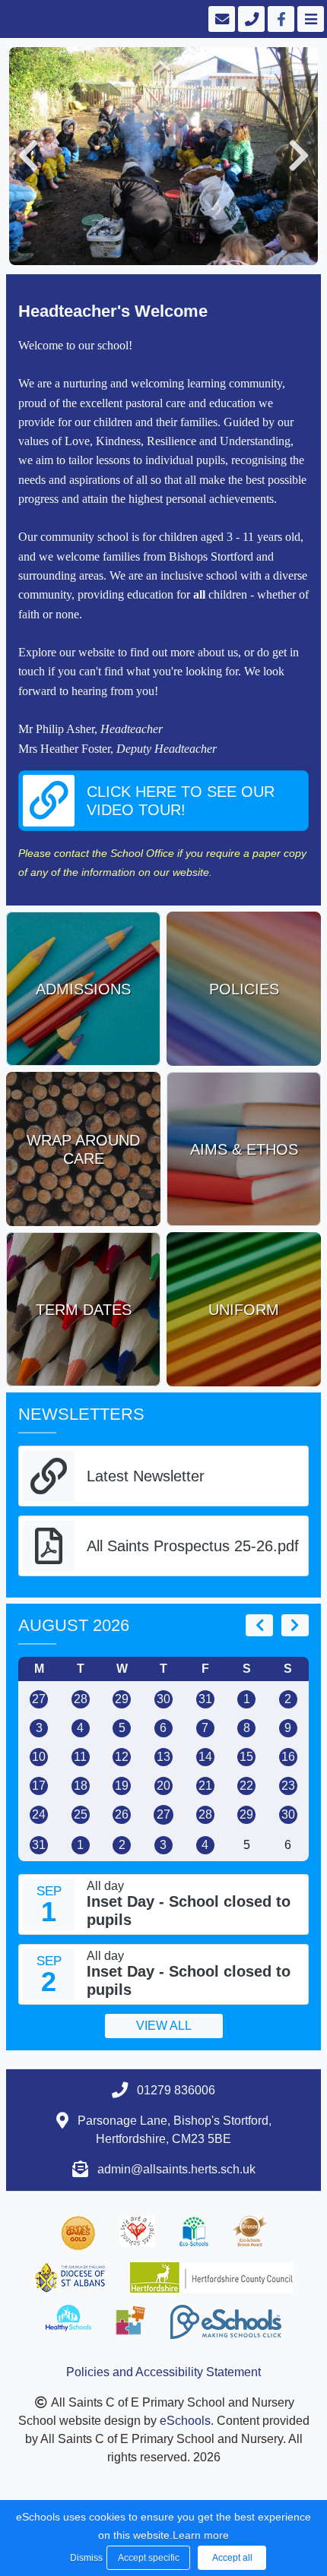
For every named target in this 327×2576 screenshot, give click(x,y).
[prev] (259, 1625)
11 (80, 1757)
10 (39, 1757)
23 (288, 1786)
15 (246, 1757)
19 (122, 1786)
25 (81, 1814)
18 (81, 1786)
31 (205, 1699)
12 (122, 1757)
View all (164, 2026)
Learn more (201, 2535)
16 (288, 1757)
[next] (295, 1625)
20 (163, 1786)
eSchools (185, 2421)
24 (39, 1814)
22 (246, 1786)
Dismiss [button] (84, 2558)
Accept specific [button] (149, 2558)
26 (122, 1814)
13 (163, 1757)
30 (163, 1699)
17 (39, 1786)
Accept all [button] (232, 2558)
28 (81, 1699)
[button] (28, 156)
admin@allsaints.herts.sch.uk (176, 2169)
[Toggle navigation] (309, 19)
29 (122, 1699)
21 (205, 1786)
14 (205, 1757)
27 (39, 1699)
